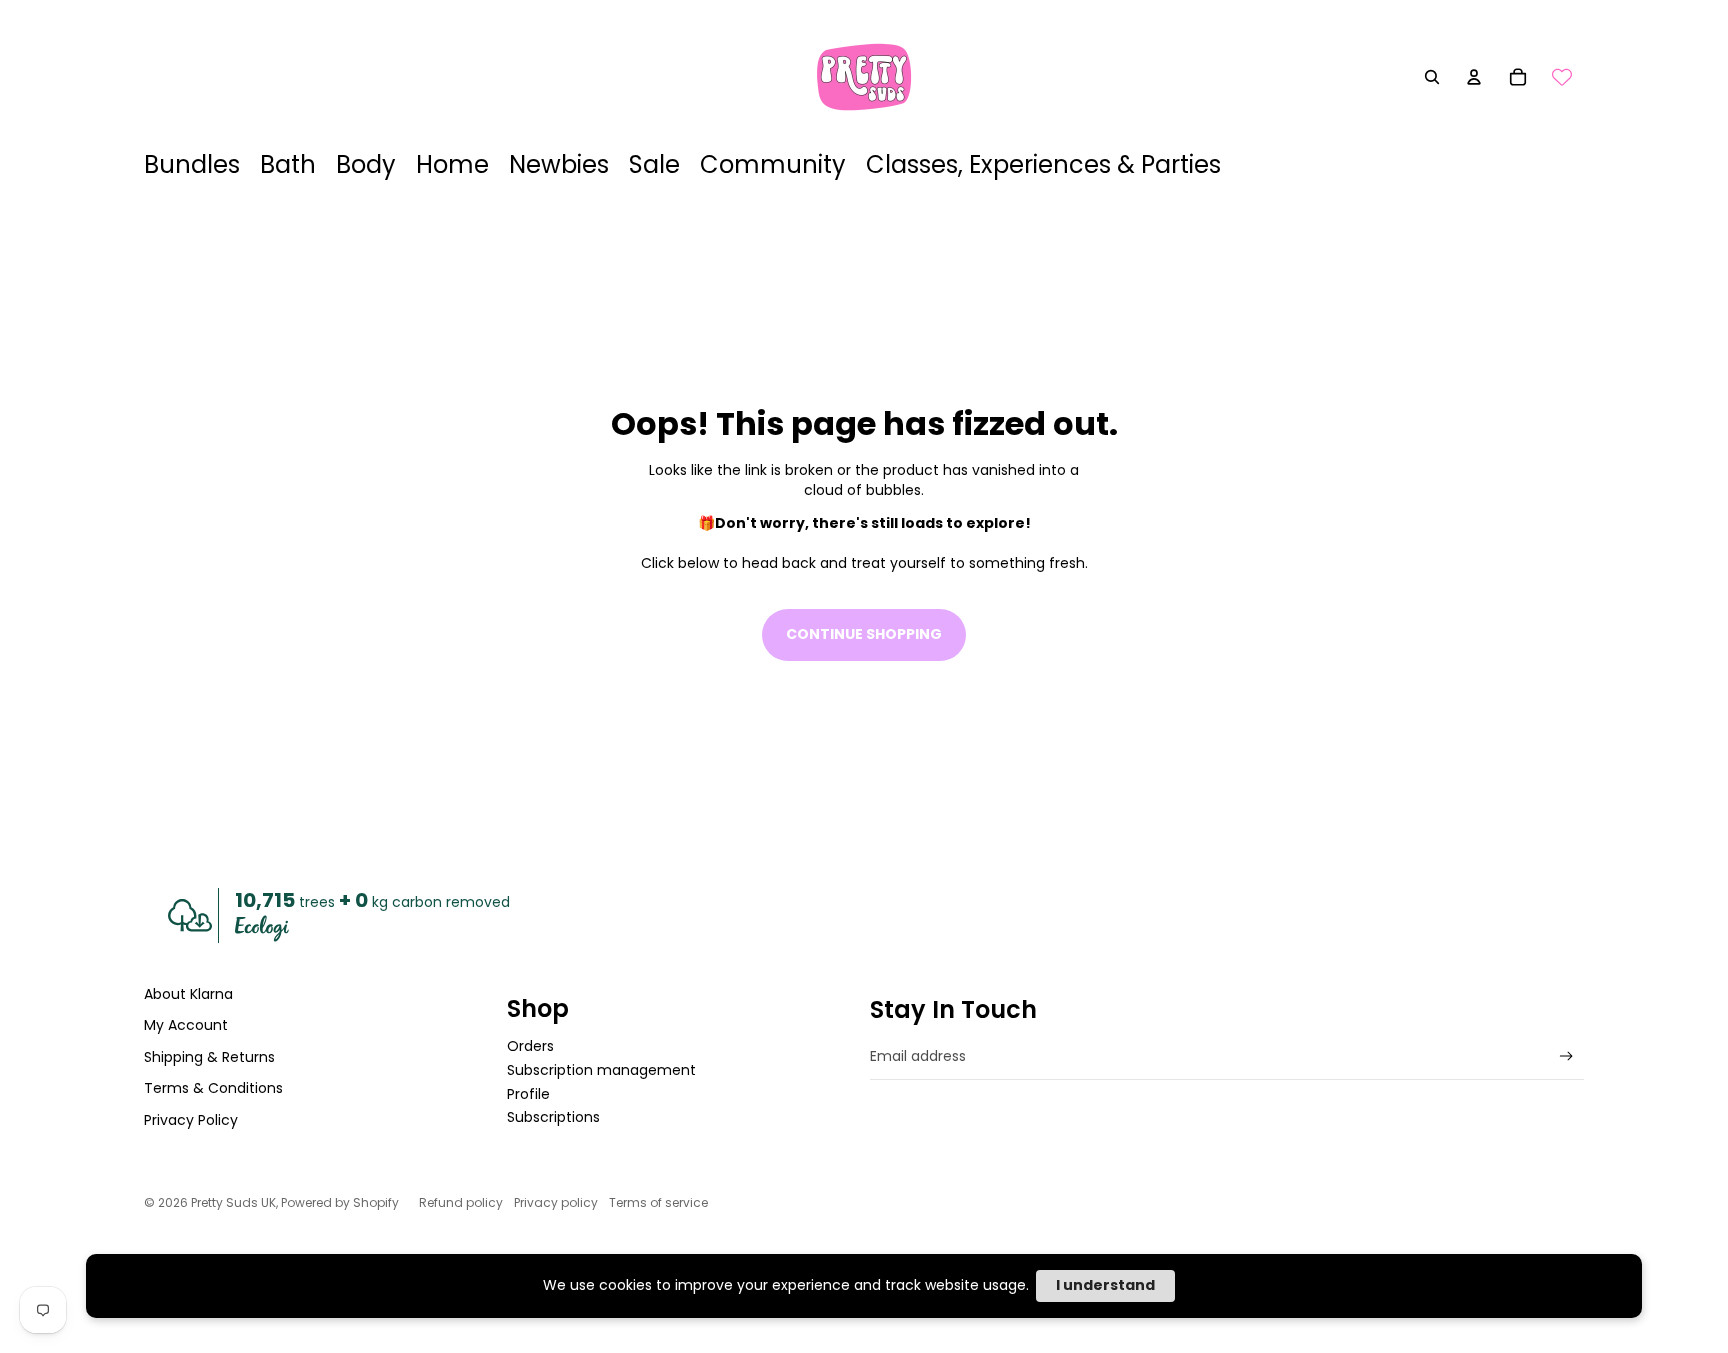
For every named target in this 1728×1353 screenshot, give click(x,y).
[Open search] (1432, 77)
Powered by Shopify (340, 1202)
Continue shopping (864, 634)
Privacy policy (556, 1202)
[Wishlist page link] (1562, 77)
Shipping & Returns (209, 1057)
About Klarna (188, 994)
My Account (186, 1025)
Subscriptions (553, 1117)
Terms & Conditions (213, 1088)
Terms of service (658, 1202)
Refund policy (461, 1202)
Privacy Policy (191, 1120)
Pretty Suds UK (233, 1202)
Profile (528, 1094)
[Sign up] (1566, 1056)
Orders (530, 1046)
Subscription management (601, 1070)
